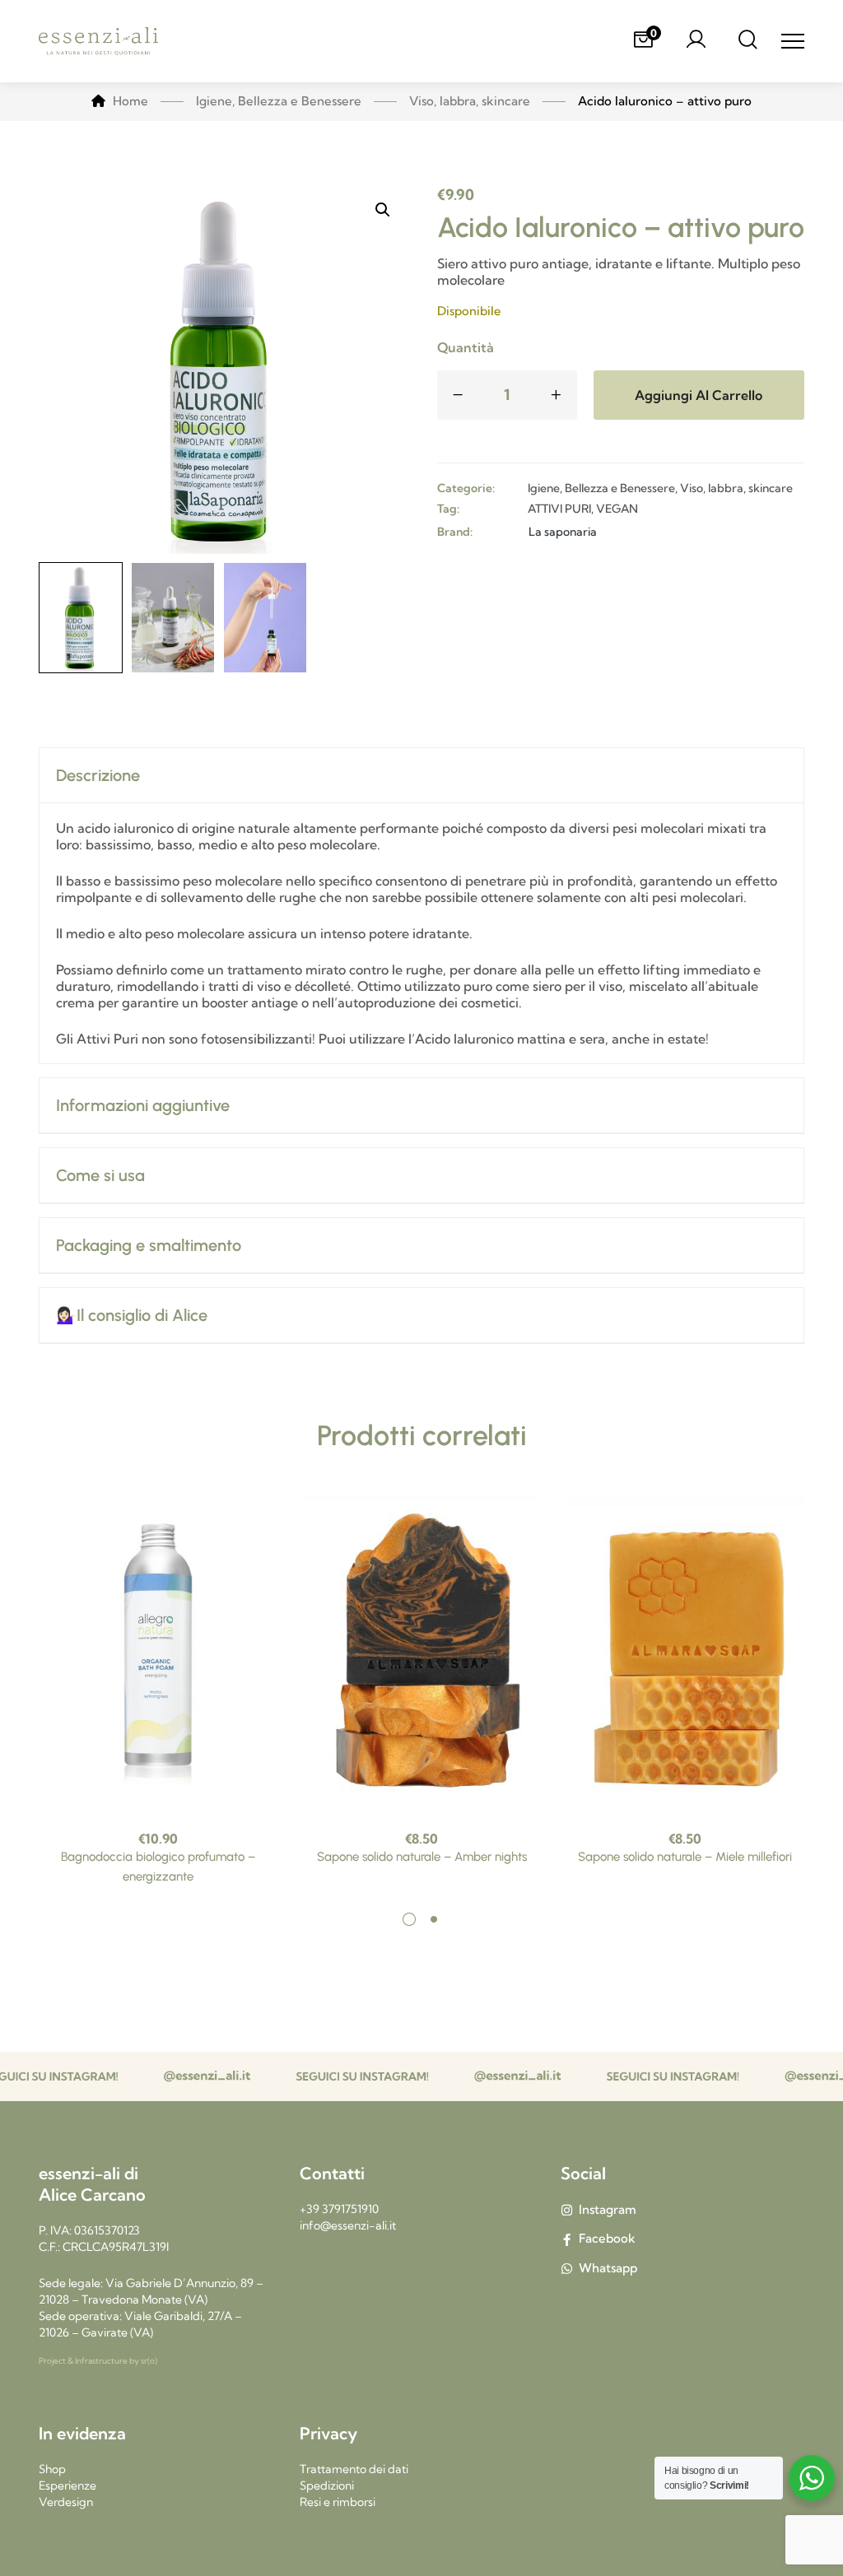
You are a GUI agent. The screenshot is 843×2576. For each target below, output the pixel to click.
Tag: (448, 509)
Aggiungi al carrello (699, 395)
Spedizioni (327, 2485)
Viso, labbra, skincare (736, 488)
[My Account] (696, 41)
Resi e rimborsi (338, 2502)
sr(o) (149, 2361)
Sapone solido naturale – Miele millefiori (685, 1857)
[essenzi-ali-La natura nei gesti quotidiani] (98, 42)
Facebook (607, 2238)
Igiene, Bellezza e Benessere (601, 488)
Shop (52, 2469)
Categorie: (466, 488)
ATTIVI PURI (559, 509)
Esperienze (68, 2485)
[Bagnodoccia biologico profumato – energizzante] (158, 1654)
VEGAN (617, 509)
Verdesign (66, 2502)
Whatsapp (608, 2268)
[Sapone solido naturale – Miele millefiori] (685, 1654)
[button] (383, 210)
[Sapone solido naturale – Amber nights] (421, 1654)
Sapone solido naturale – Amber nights (422, 1857)
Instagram (608, 2209)
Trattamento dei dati (354, 2469)
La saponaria (563, 532)
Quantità (466, 347)
